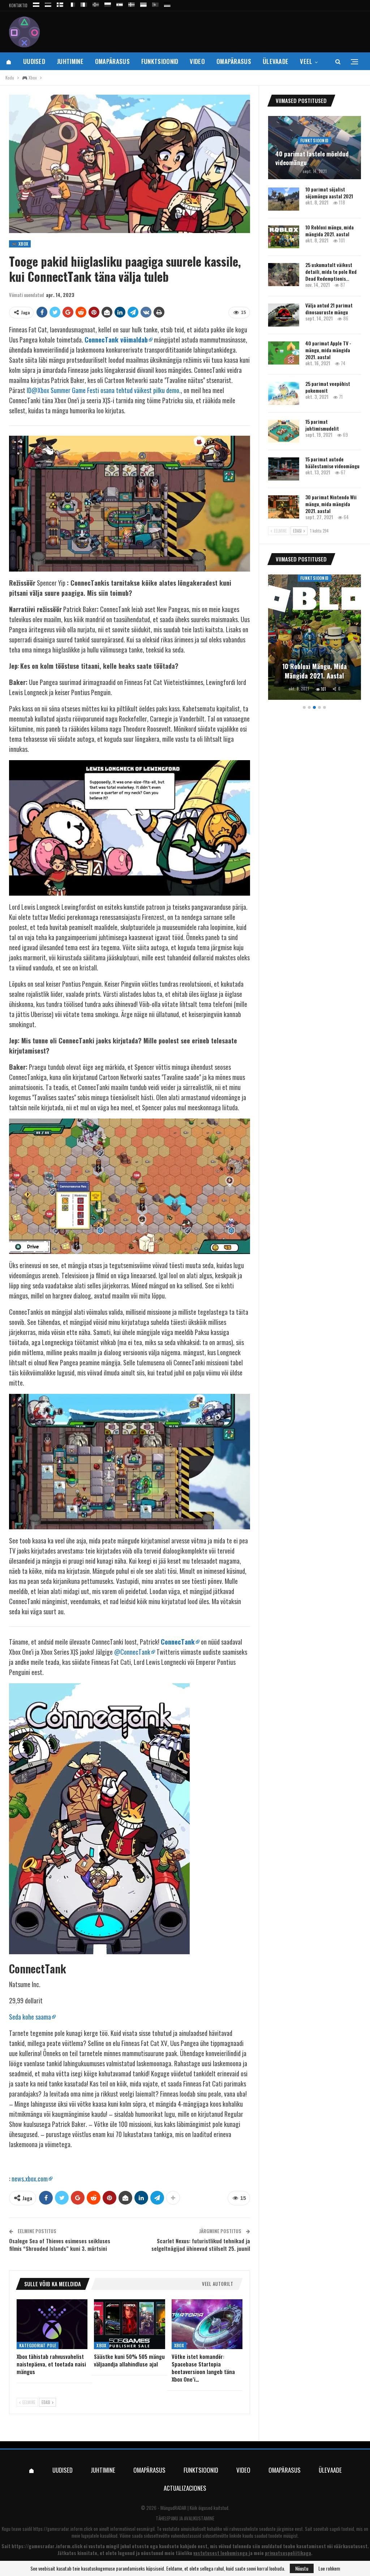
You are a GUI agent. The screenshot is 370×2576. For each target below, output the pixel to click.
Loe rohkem (329, 2568)
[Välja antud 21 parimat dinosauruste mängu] (284, 315)
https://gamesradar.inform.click (63, 2529)
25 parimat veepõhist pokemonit (328, 387)
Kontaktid (18, 5)
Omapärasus (112, 61)
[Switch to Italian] (84, 3)
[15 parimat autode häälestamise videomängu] (284, 469)
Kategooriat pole (38, 2345)
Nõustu (302, 2568)
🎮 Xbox (20, 244)
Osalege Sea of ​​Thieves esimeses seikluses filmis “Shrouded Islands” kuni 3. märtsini (60, 2245)
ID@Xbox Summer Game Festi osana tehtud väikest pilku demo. (104, 390)
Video (197, 61)
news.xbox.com (30, 2179)
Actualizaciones (185, 2488)
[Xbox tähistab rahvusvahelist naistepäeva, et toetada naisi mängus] (52, 2324)
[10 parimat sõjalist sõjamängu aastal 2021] (284, 199)
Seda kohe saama (30, 2017)
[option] (315, 638)
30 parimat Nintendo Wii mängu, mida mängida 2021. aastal (331, 504)
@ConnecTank (132, 1652)
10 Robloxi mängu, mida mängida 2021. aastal (330, 231)
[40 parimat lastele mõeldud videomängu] (315, 148)
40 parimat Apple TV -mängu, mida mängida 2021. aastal (328, 350)
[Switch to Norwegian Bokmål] (96, 3)
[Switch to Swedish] (132, 3)
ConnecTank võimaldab (116, 340)
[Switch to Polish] (108, 3)
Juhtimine (70, 61)
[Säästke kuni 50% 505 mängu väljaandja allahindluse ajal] (129, 2324)
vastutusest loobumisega (220, 2553)
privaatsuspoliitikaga (288, 2553)
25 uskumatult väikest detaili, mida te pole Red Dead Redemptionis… (331, 272)
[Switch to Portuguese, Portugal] (155, 3)
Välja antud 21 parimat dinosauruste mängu (329, 309)
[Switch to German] (167, 3)
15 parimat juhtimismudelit (322, 425)
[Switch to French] (72, 3)
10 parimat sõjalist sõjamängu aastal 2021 (329, 193)
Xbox (102, 2345)
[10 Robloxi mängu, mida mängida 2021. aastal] (284, 237)
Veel (306, 61)
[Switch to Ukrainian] (143, 3)
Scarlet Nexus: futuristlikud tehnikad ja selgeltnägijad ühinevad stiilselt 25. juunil (201, 2245)
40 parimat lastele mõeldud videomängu (312, 158)
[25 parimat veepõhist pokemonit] (284, 393)
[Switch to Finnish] (60, 3)
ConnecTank (178, 1642)
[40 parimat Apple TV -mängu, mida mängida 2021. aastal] (284, 353)
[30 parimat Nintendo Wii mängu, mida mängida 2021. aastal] (284, 507)
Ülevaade (276, 61)
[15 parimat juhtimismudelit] (284, 431)
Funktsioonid (160, 61)
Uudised (34, 61)
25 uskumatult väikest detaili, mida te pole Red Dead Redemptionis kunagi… (314, 666)
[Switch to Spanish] (120, 3)
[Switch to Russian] (36, 3)
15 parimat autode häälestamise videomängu (332, 462)
